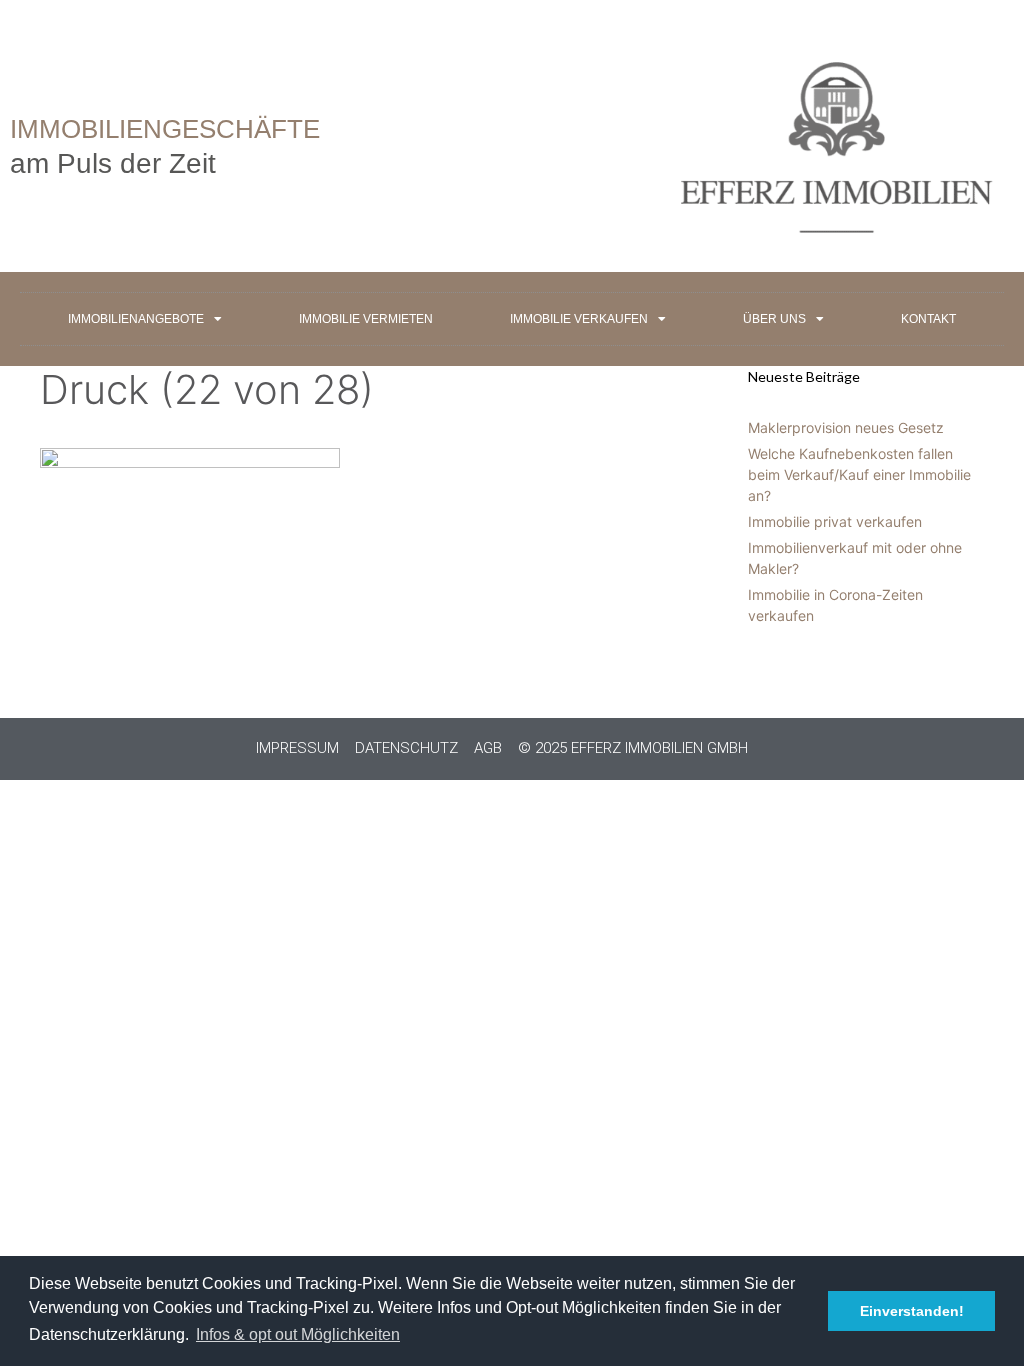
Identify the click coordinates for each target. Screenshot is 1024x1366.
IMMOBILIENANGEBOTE (136, 319)
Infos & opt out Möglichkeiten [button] (298, 1334)
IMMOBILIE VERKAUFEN (579, 319)
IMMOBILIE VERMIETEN (366, 319)
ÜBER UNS (774, 319)
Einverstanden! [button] (912, 1311)
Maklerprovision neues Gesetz (846, 427)
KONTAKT (928, 319)
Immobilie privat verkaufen (835, 521)
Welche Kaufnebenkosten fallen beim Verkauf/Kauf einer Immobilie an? (859, 474)
